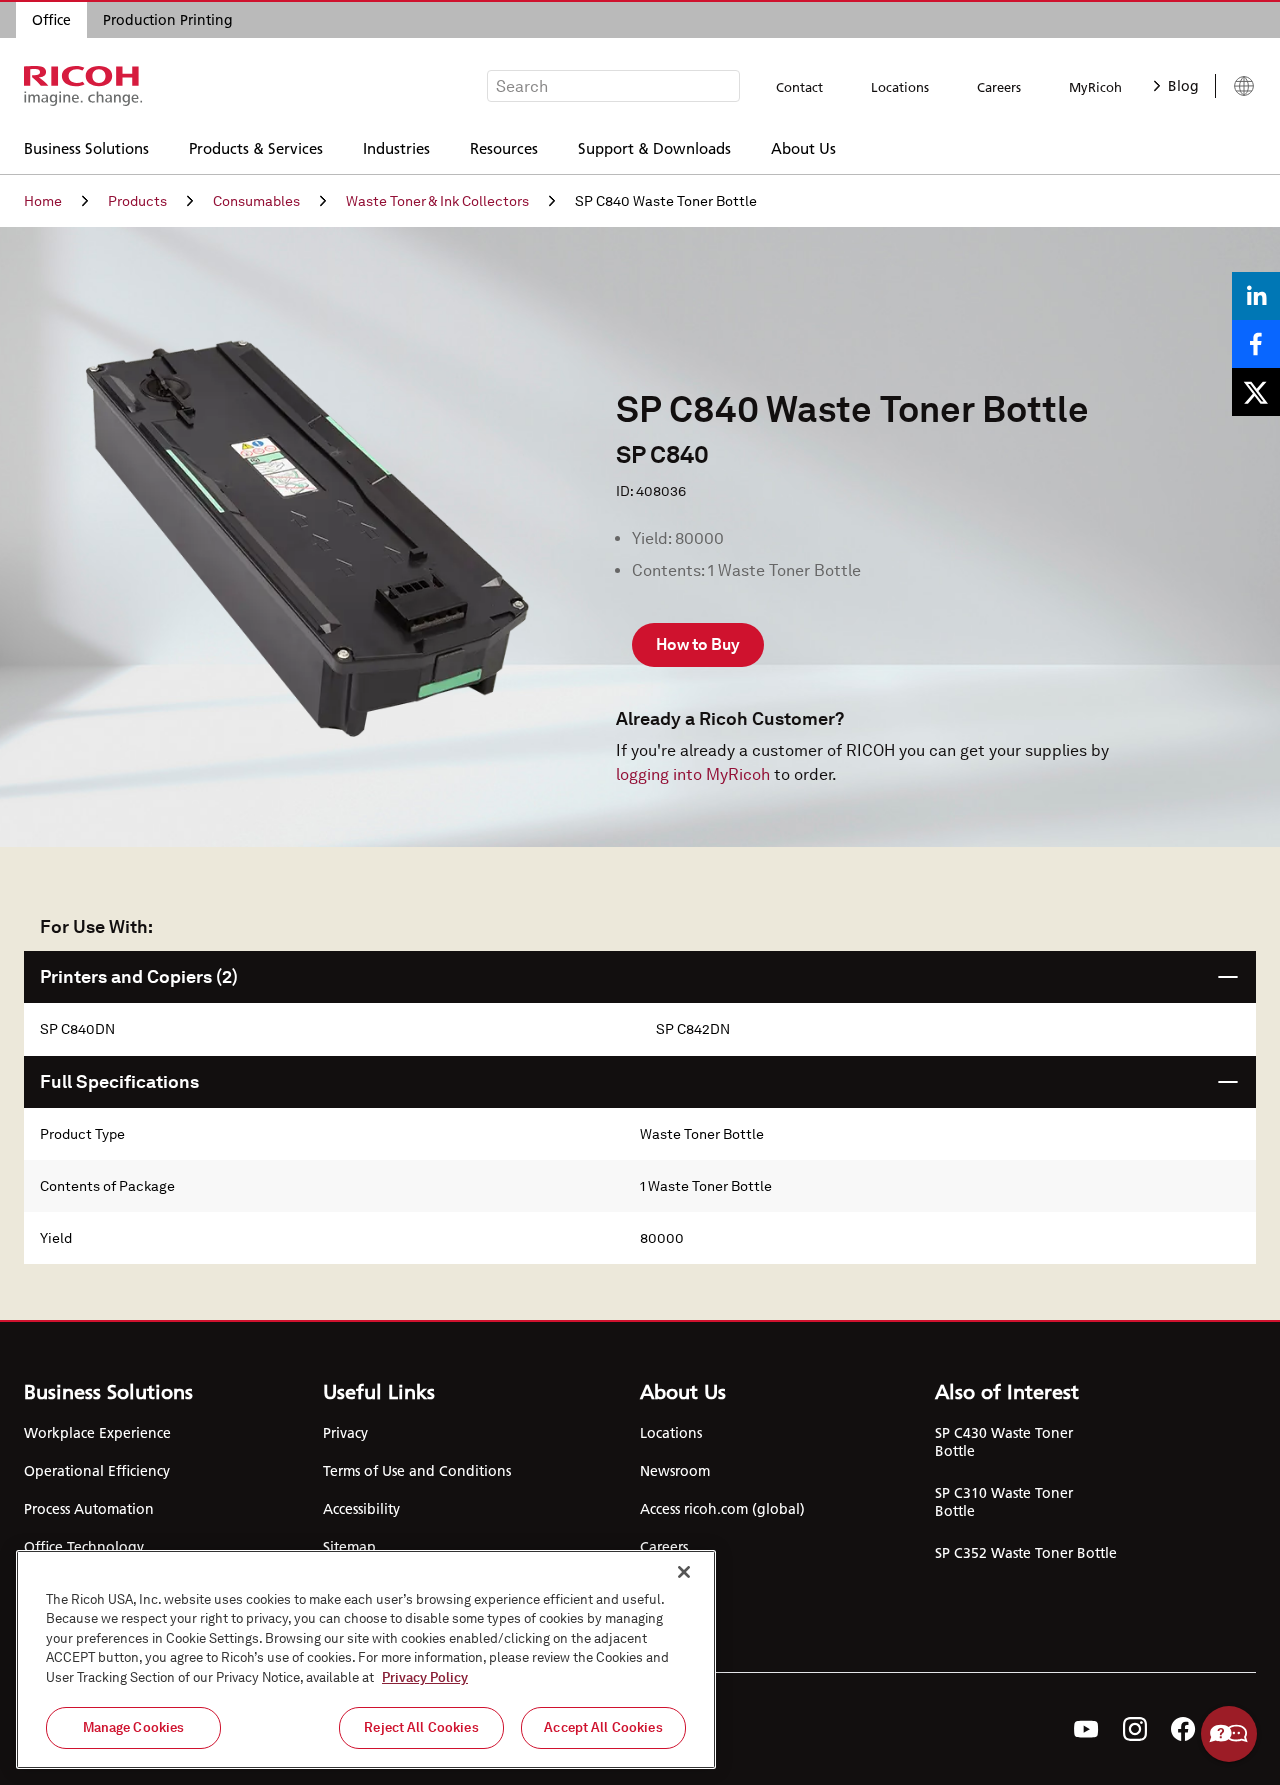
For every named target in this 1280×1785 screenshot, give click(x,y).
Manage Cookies (134, 1727)
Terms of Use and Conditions (417, 1471)
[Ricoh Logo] (83, 86)
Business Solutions (86, 147)
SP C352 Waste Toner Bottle (1026, 1553)
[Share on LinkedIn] (1256, 296)
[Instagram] (1135, 1729)
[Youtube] (1086, 1729)
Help (1229, 1734)
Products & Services (256, 147)
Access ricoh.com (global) (722, 1509)
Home (43, 201)
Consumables (256, 201)
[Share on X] (1256, 392)
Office (51, 20)
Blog (1183, 86)
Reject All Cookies (421, 1727)
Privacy (345, 1433)
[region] (366, 1659)
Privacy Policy (425, 1677)
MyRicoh (1095, 87)
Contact (799, 87)
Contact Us (675, 1585)
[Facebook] (1183, 1729)
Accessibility (361, 1509)
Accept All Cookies (603, 1727)
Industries (396, 147)
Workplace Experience (97, 1433)
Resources (504, 147)
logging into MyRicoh (693, 774)
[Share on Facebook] (1256, 344)
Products (137, 201)
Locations (900, 87)
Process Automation (89, 1509)
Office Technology (84, 1547)
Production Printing (168, 20)
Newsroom (675, 1471)
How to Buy (698, 644)
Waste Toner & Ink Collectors (437, 201)
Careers (999, 87)
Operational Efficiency (97, 1471)
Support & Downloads (654, 147)
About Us (803, 147)
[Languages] (1235, 86)
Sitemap (349, 1547)
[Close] (684, 1572)
